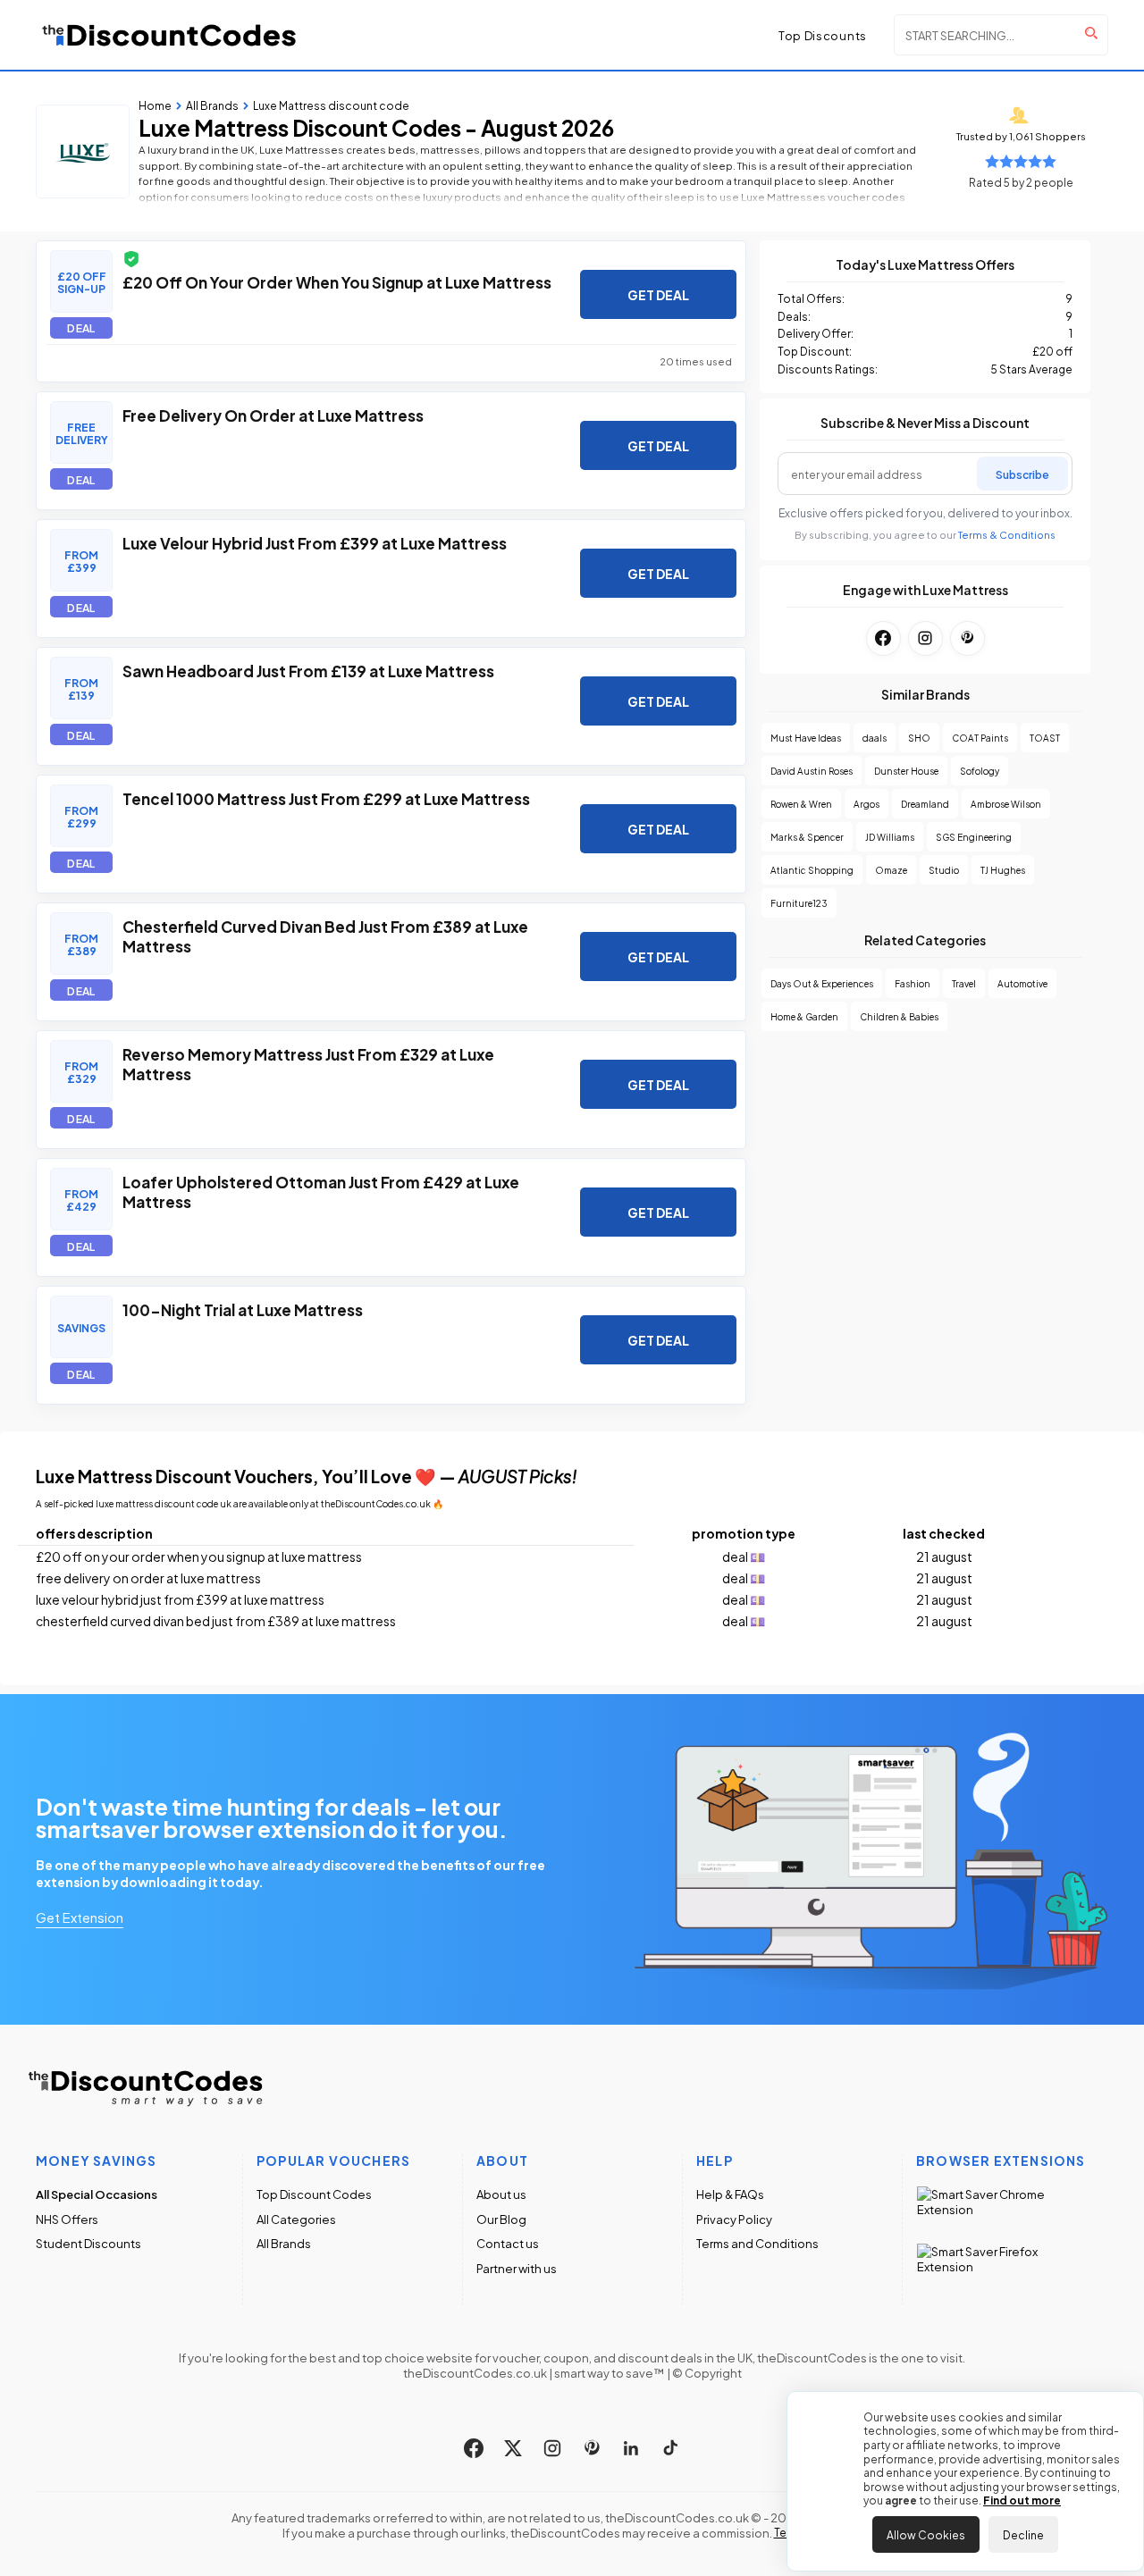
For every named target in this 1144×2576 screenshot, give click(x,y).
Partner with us (517, 2268)
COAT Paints (980, 738)
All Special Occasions (97, 2194)
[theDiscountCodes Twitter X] (513, 2448)
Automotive (1022, 983)
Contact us (508, 2243)
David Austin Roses (812, 771)
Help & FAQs (730, 2194)
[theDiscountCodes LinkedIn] (631, 2448)
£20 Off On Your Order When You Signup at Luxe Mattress (337, 281)
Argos (866, 804)
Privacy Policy (734, 2219)
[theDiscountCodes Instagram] (552, 2448)
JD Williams (890, 837)
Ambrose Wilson (1006, 804)
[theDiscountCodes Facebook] (474, 2448)
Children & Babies (899, 1016)
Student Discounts (88, 2243)
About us (501, 2194)
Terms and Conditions (757, 2243)
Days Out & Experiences (822, 983)
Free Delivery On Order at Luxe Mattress (273, 415)
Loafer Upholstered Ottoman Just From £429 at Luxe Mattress (321, 1191)
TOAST (1045, 738)
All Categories (296, 2219)
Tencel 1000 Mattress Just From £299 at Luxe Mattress (326, 798)
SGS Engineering (974, 837)
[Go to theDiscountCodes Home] (170, 35)
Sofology (980, 771)
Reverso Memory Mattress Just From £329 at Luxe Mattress (308, 1063)
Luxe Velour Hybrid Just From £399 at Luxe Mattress (315, 542)
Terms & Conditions (1007, 535)
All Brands (284, 2243)
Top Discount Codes (314, 2194)
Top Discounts (823, 35)
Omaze (891, 870)
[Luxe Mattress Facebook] (883, 638)
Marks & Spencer (807, 837)
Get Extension (80, 1917)
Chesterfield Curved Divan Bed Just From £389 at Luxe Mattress (325, 936)
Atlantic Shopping (812, 870)
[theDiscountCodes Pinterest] (592, 2448)
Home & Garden (804, 1016)
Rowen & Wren (801, 804)
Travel (964, 983)
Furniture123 (799, 903)
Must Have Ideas (806, 738)
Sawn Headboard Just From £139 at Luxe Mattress (308, 670)
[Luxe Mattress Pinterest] (967, 638)
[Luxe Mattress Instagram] (925, 638)
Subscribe (1022, 474)
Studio (944, 870)
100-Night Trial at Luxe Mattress (243, 1309)
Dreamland (925, 804)
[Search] (1091, 33)
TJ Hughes (1003, 870)
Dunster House (906, 771)
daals (875, 738)
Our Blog (501, 2219)
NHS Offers (67, 2219)
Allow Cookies (926, 2534)
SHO (919, 738)
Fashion (913, 983)
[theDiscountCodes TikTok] (670, 2448)
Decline (1023, 2534)
